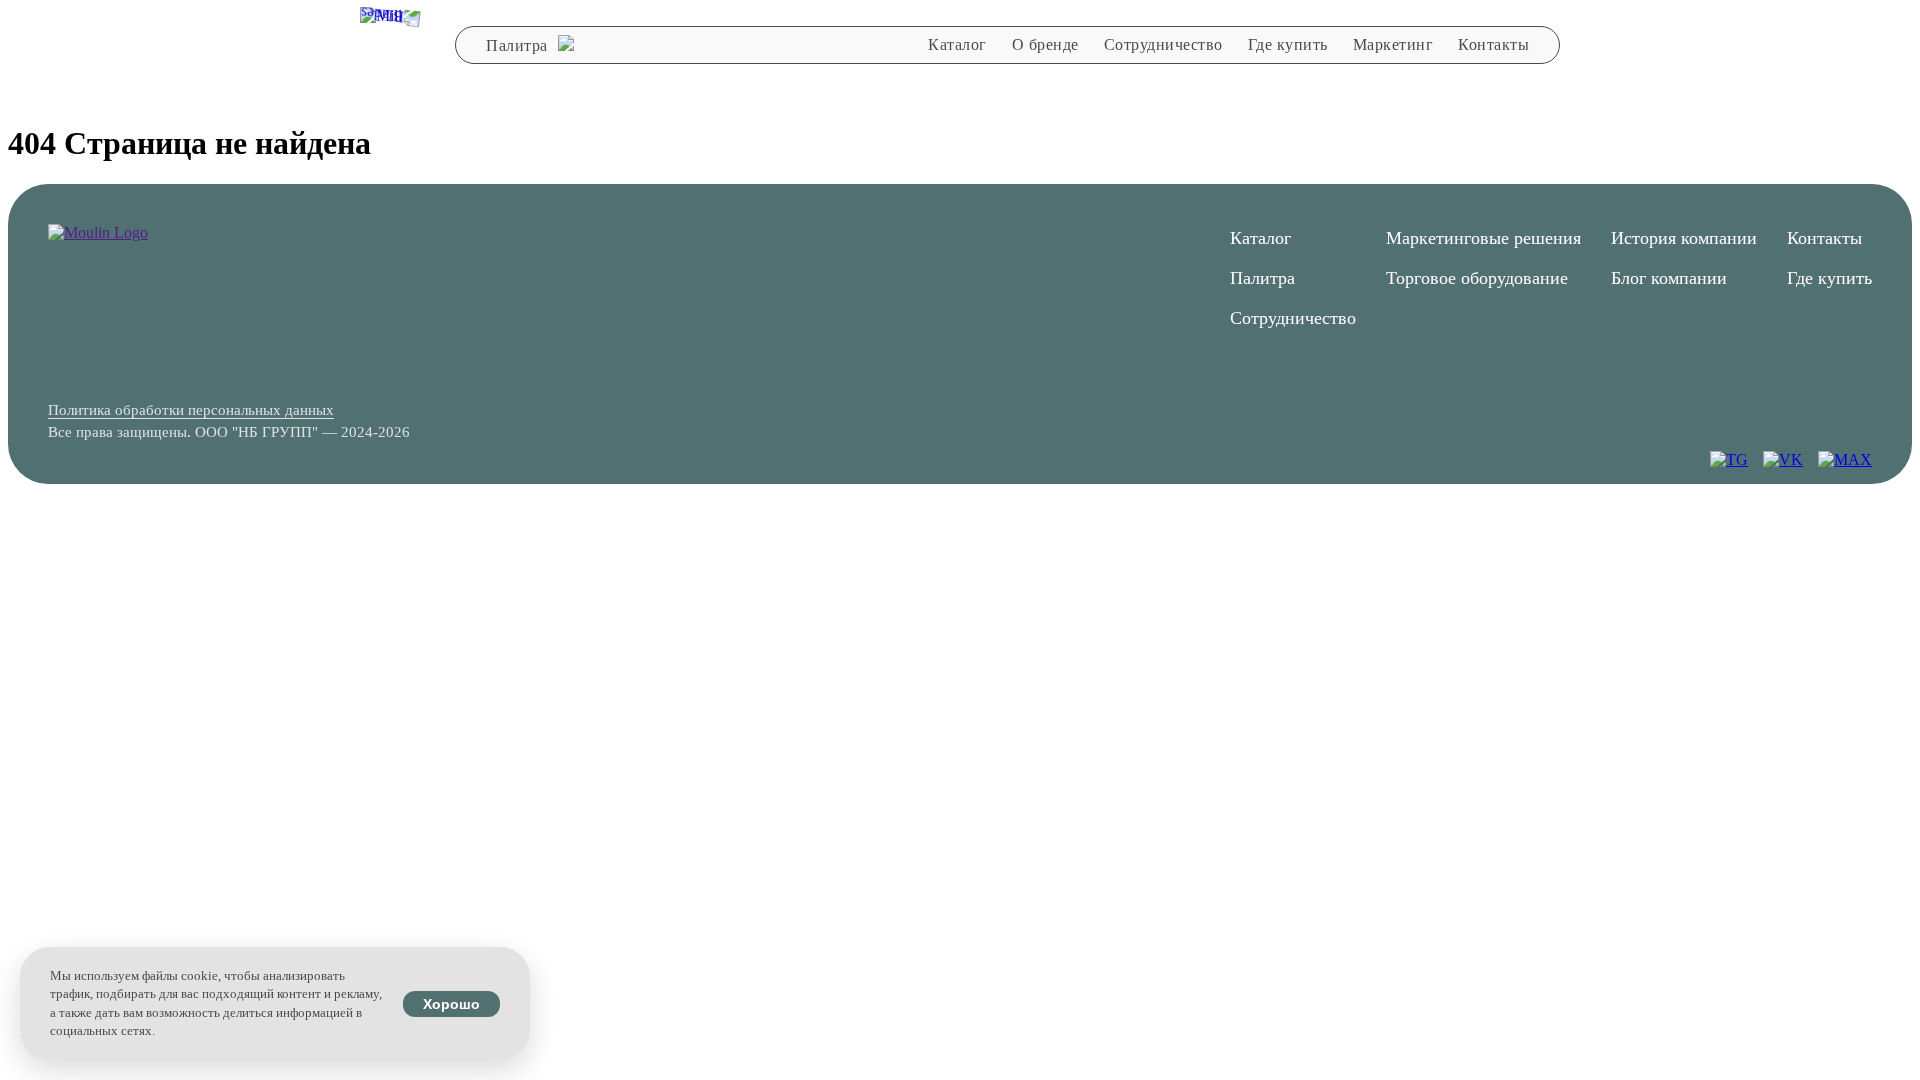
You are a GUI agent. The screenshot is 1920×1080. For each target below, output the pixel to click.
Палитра (519, 45)
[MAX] (1845, 460)
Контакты (1493, 44)
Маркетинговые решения (1483, 238)
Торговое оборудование (1477, 278)
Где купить (1288, 44)
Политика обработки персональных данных (191, 410)
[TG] (1729, 460)
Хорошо (451, 1004)
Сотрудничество (1163, 44)
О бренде (1045, 44)
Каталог (957, 44)
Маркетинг (1393, 44)
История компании (1684, 238)
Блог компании (1669, 278)
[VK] (1783, 460)
